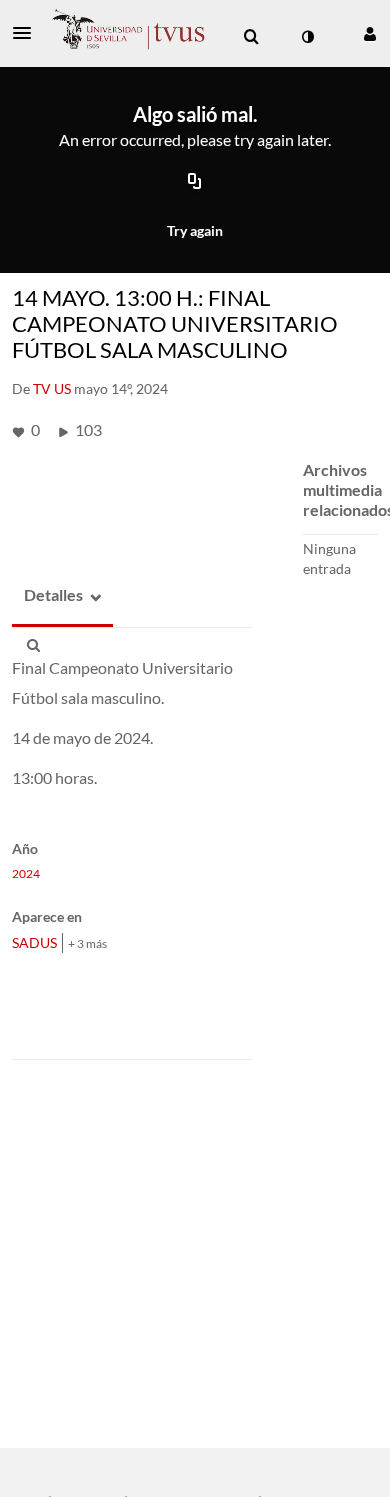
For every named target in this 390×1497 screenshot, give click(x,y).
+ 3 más (87, 943)
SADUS (34, 942)
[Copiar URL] (195, 183)
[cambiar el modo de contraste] (307, 37)
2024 (26, 874)
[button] (28, 33)
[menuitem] (251, 37)
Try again (195, 230)
